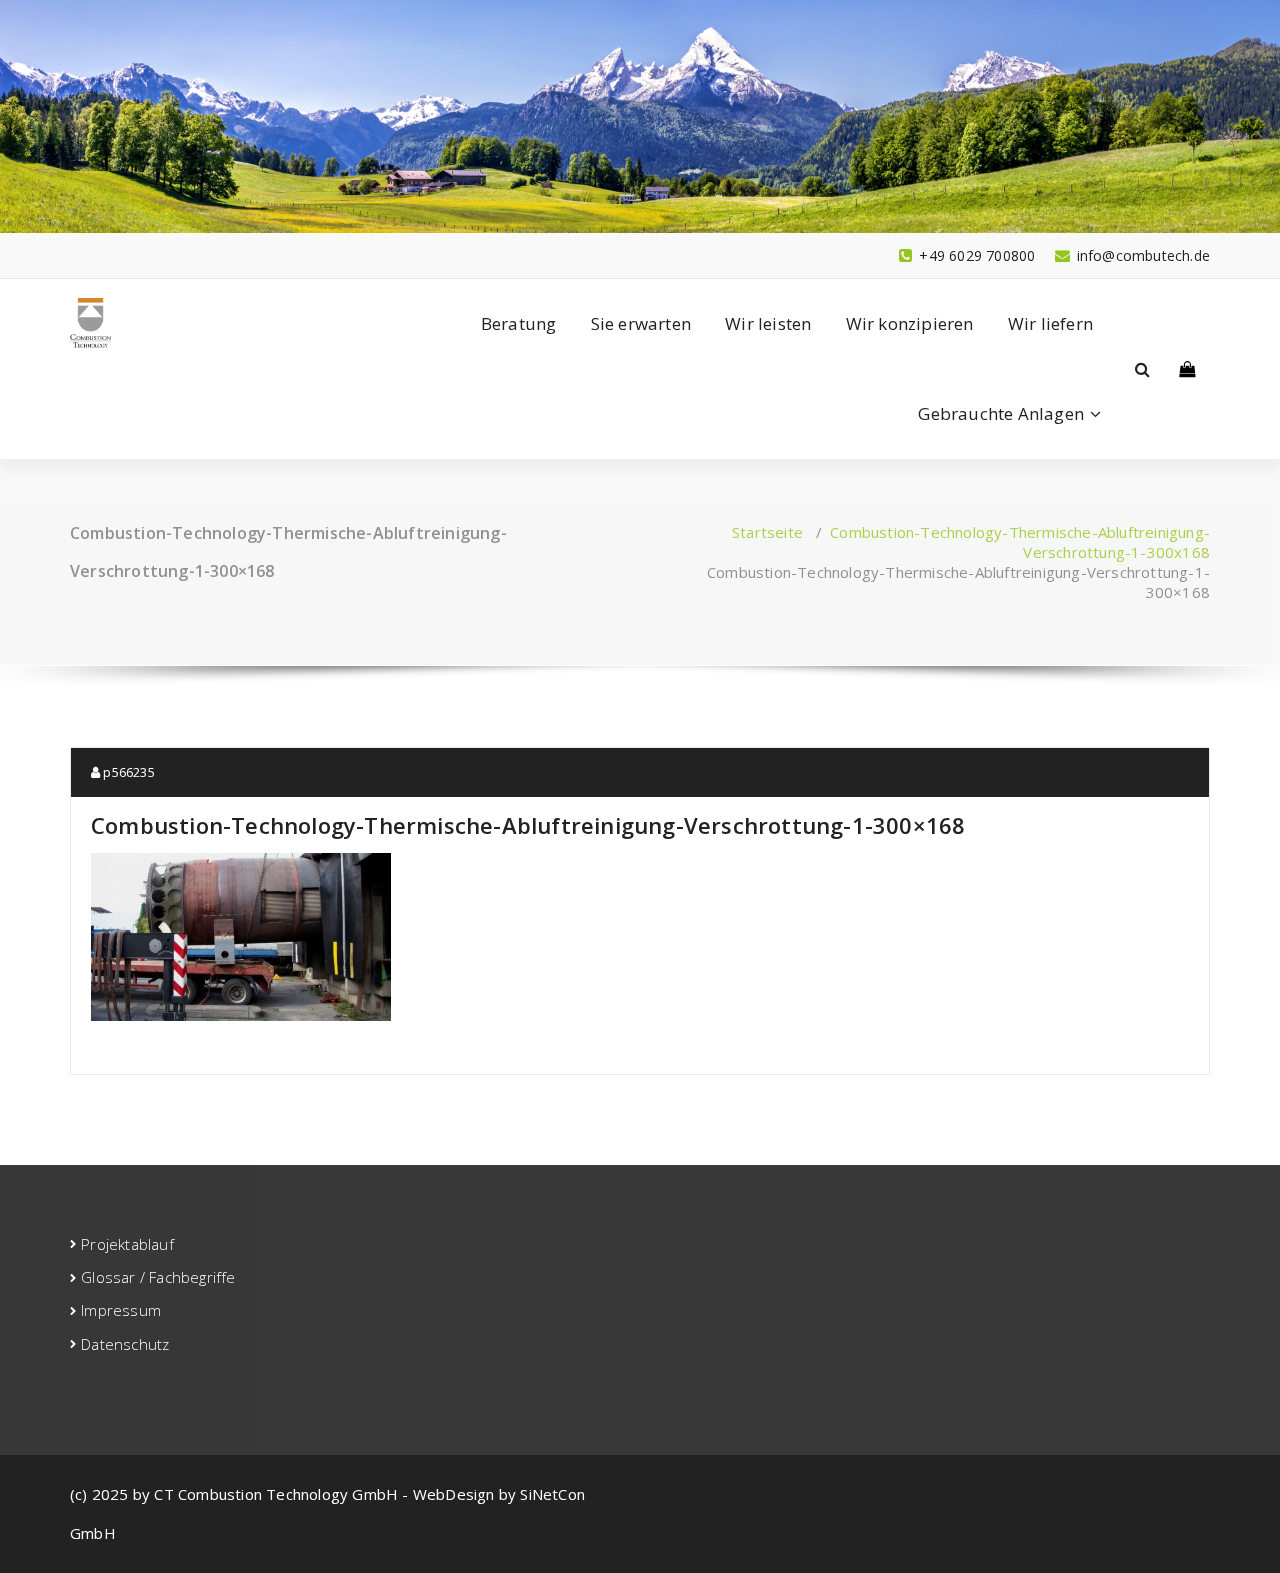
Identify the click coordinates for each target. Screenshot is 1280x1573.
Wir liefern (1050, 323)
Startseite (767, 532)
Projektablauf (127, 1244)
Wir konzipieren (910, 323)
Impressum (121, 1310)
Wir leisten (768, 323)
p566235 (127, 772)
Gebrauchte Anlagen (1001, 413)
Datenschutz (125, 1344)
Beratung (519, 323)
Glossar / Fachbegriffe (158, 1277)
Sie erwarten (641, 323)
